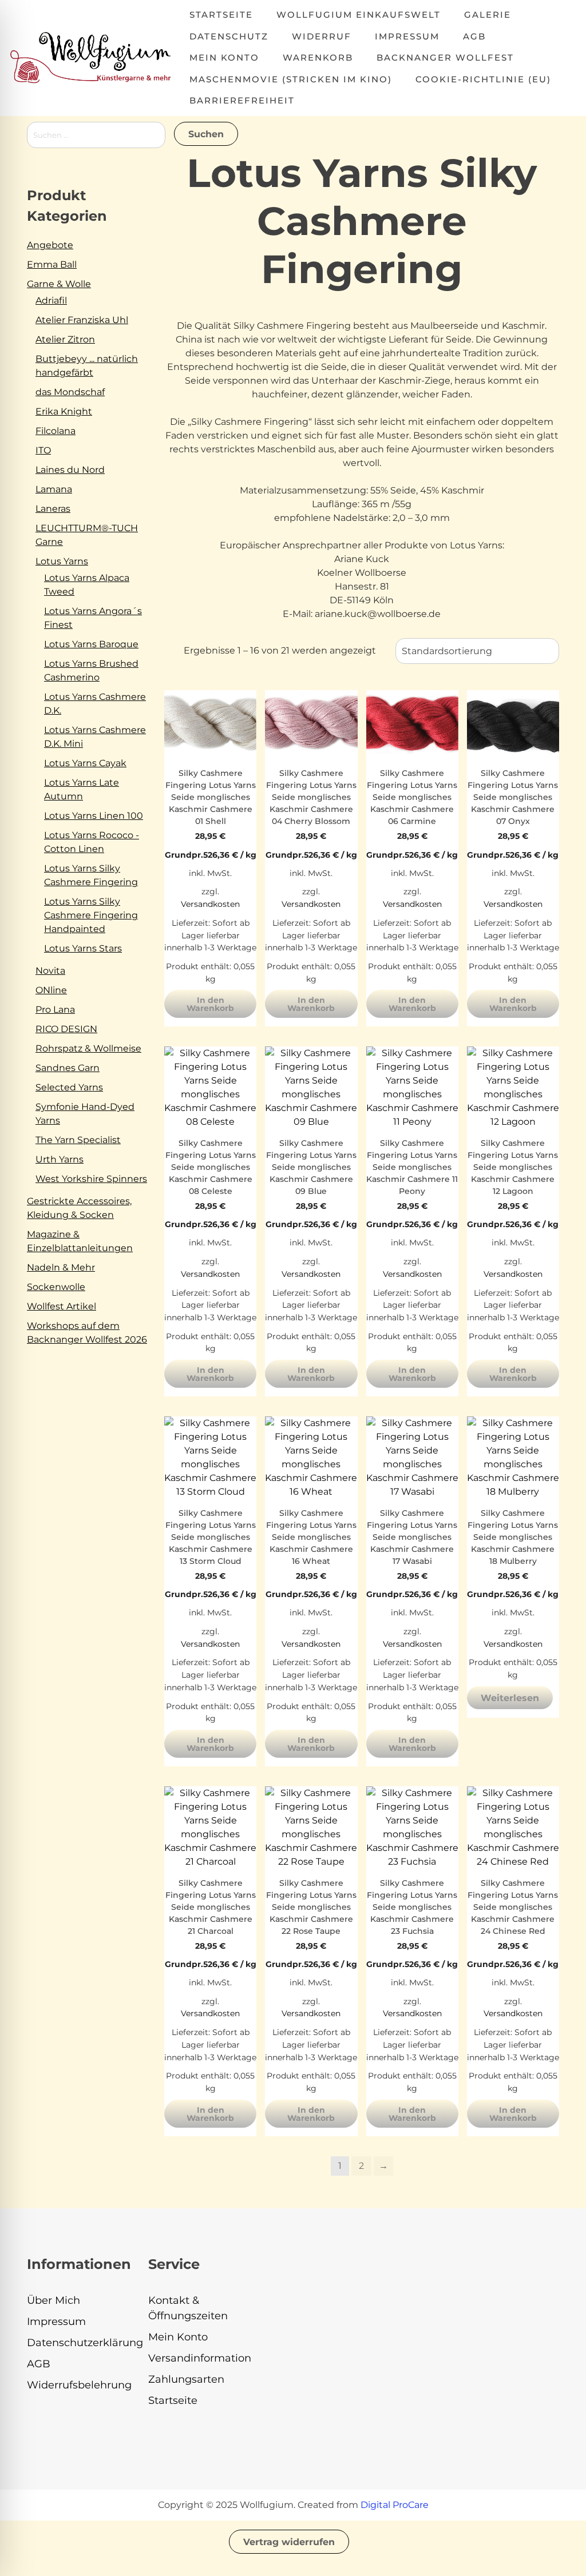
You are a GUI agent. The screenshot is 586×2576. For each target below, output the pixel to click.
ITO (43, 450)
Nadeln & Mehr (61, 1267)
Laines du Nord (70, 470)
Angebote (50, 245)
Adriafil (51, 300)
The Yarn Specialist (78, 1140)
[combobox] (477, 651)
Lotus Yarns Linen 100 (94, 816)
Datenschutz (229, 36)
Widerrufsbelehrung (79, 2385)
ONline (51, 990)
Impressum (407, 36)
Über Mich (54, 2300)
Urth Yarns (60, 1159)
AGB (474, 36)
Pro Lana (55, 1010)
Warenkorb (318, 57)
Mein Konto (224, 57)
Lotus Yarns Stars (83, 948)
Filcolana (56, 431)
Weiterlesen (510, 1698)
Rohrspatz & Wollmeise (88, 1048)
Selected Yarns (69, 1087)
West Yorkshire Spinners (91, 1179)
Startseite (221, 15)
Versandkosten (210, 904)
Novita (50, 971)
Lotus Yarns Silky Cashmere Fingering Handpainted (91, 915)
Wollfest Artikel (62, 1306)
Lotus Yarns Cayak (85, 763)
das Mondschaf (70, 392)
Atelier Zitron (65, 339)
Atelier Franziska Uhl (82, 320)
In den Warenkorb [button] (210, 1004)
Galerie (488, 15)
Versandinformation (200, 2358)
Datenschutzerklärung (85, 2343)
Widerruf (322, 36)
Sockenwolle (56, 1287)
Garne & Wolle (59, 284)
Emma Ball (52, 264)
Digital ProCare (395, 2505)
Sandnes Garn (68, 1068)
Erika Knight (64, 411)
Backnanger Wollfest (445, 57)
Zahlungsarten (186, 2379)
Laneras (53, 509)
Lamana (54, 489)
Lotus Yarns (62, 561)
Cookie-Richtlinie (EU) (483, 79)
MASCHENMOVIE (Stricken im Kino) (291, 79)
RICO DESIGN (66, 1029)
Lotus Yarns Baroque (91, 644)
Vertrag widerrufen (289, 2542)
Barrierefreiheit (242, 100)
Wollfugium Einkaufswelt (359, 15)
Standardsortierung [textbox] (447, 651)
